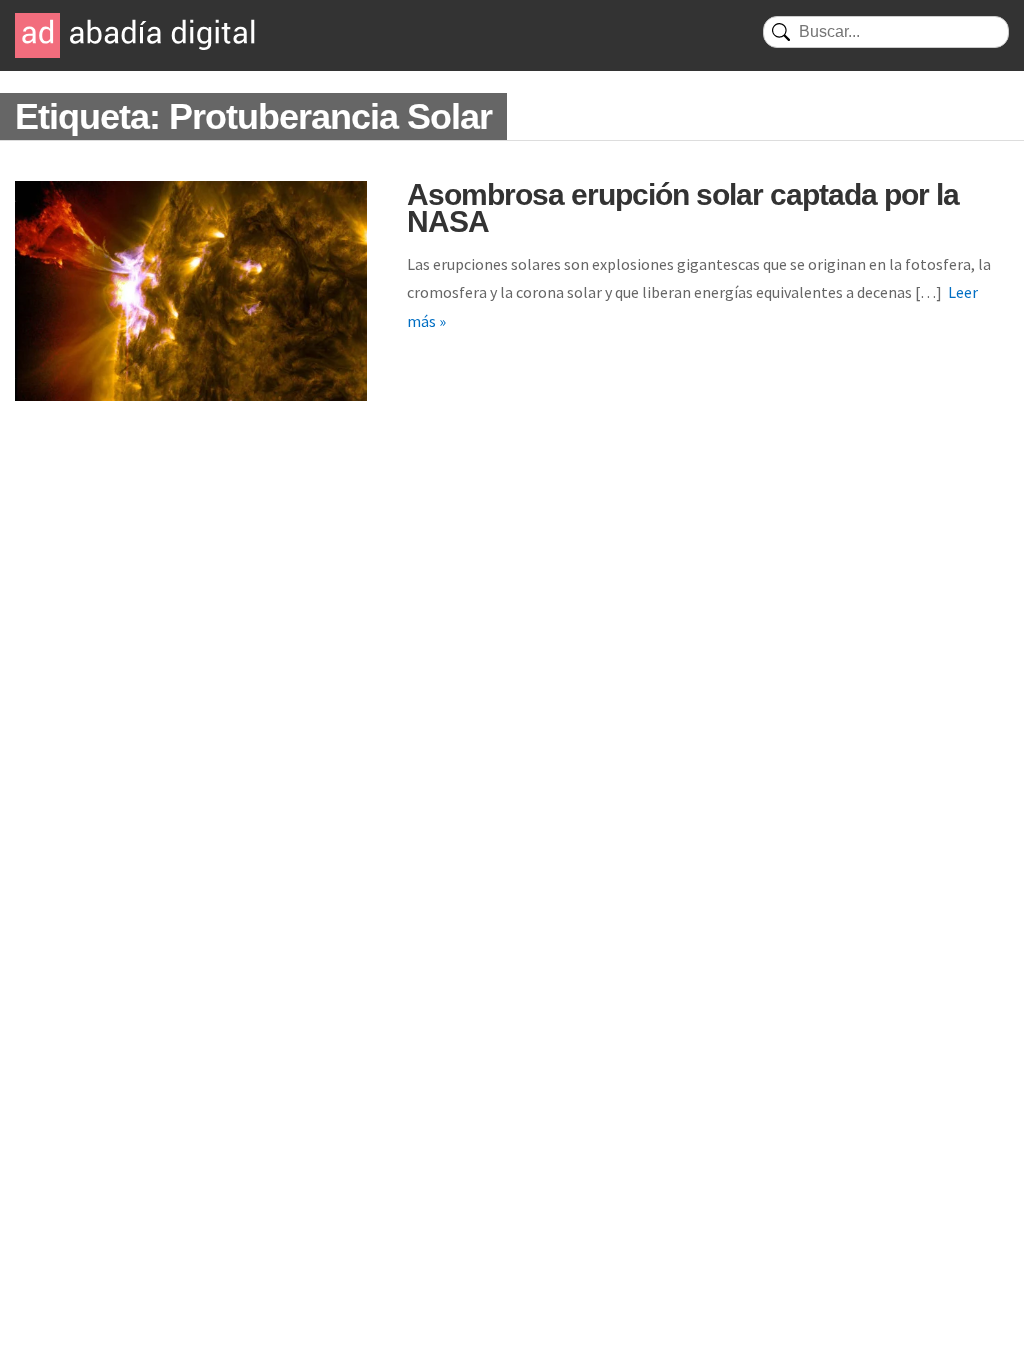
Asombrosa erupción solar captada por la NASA (683, 208)
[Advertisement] (512, 591)
